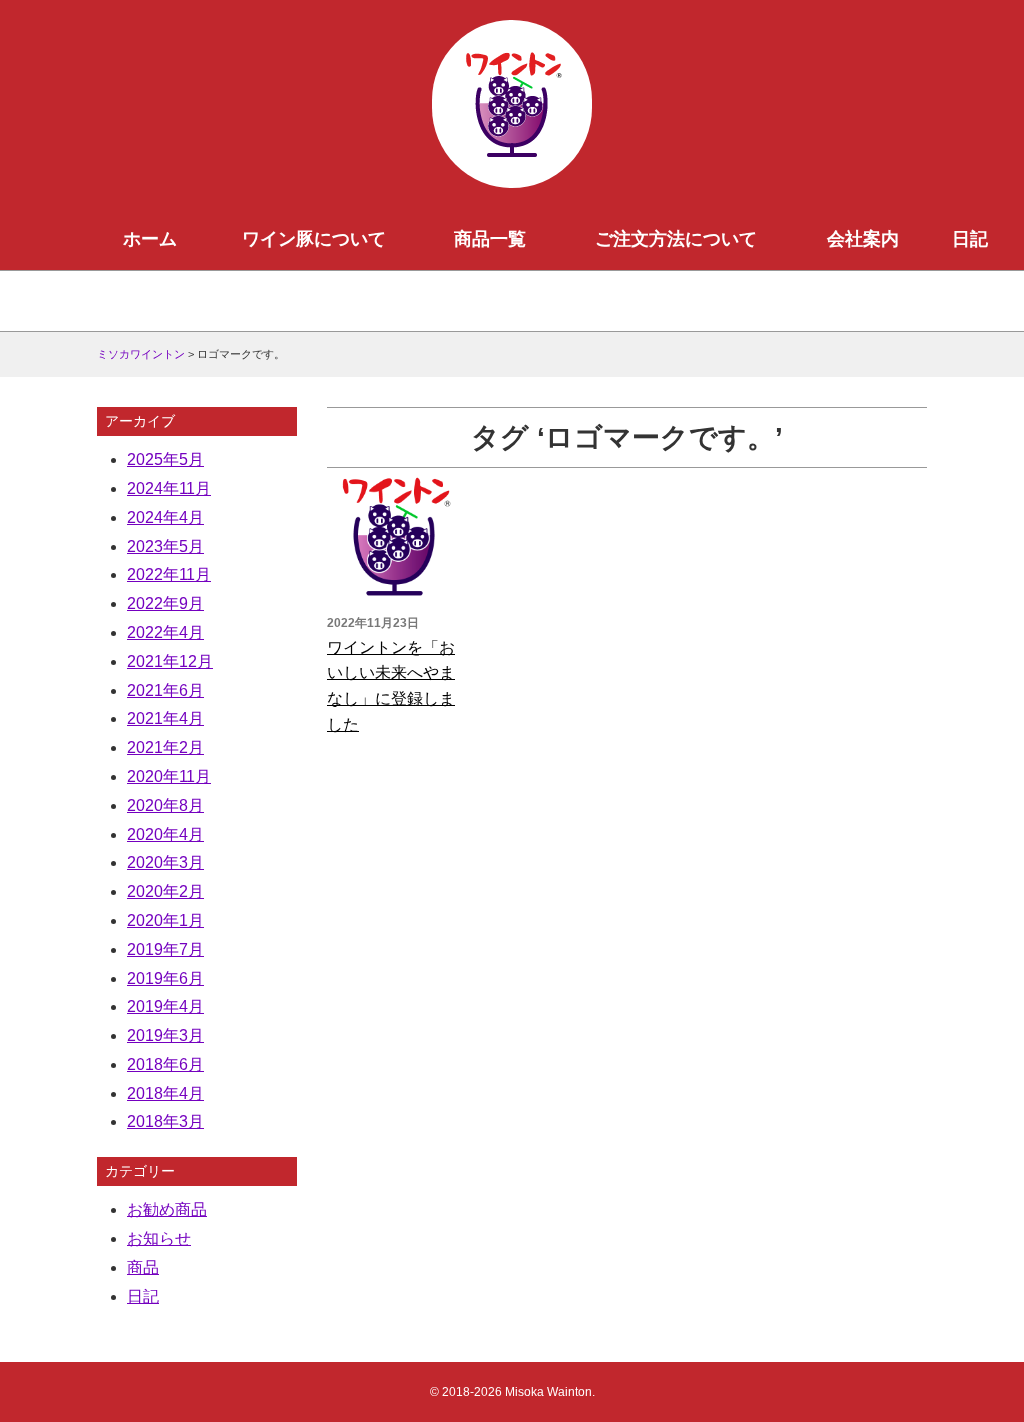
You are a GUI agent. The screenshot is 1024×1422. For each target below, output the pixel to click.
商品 (143, 1267)
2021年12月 (170, 661)
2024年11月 (169, 488)
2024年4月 (165, 517)
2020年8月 (165, 805)
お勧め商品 (167, 1209)
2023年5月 (165, 546)
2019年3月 (165, 1035)
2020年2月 (165, 891)
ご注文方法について (676, 239)
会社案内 (863, 239)
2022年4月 (165, 632)
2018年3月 (165, 1121)
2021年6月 (165, 690)
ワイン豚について (314, 239)
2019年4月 (165, 1006)
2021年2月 (165, 747)
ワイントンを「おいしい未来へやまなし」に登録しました (391, 686)
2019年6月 (165, 978)
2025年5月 (165, 459)
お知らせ (159, 1238)
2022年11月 (169, 574)
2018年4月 (165, 1093)
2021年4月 (165, 718)
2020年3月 (165, 862)
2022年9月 (165, 603)
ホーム (150, 239)
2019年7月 (165, 949)
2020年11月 (169, 776)
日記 (970, 239)
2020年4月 (165, 834)
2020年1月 (165, 920)
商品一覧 (490, 239)
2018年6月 (165, 1064)
